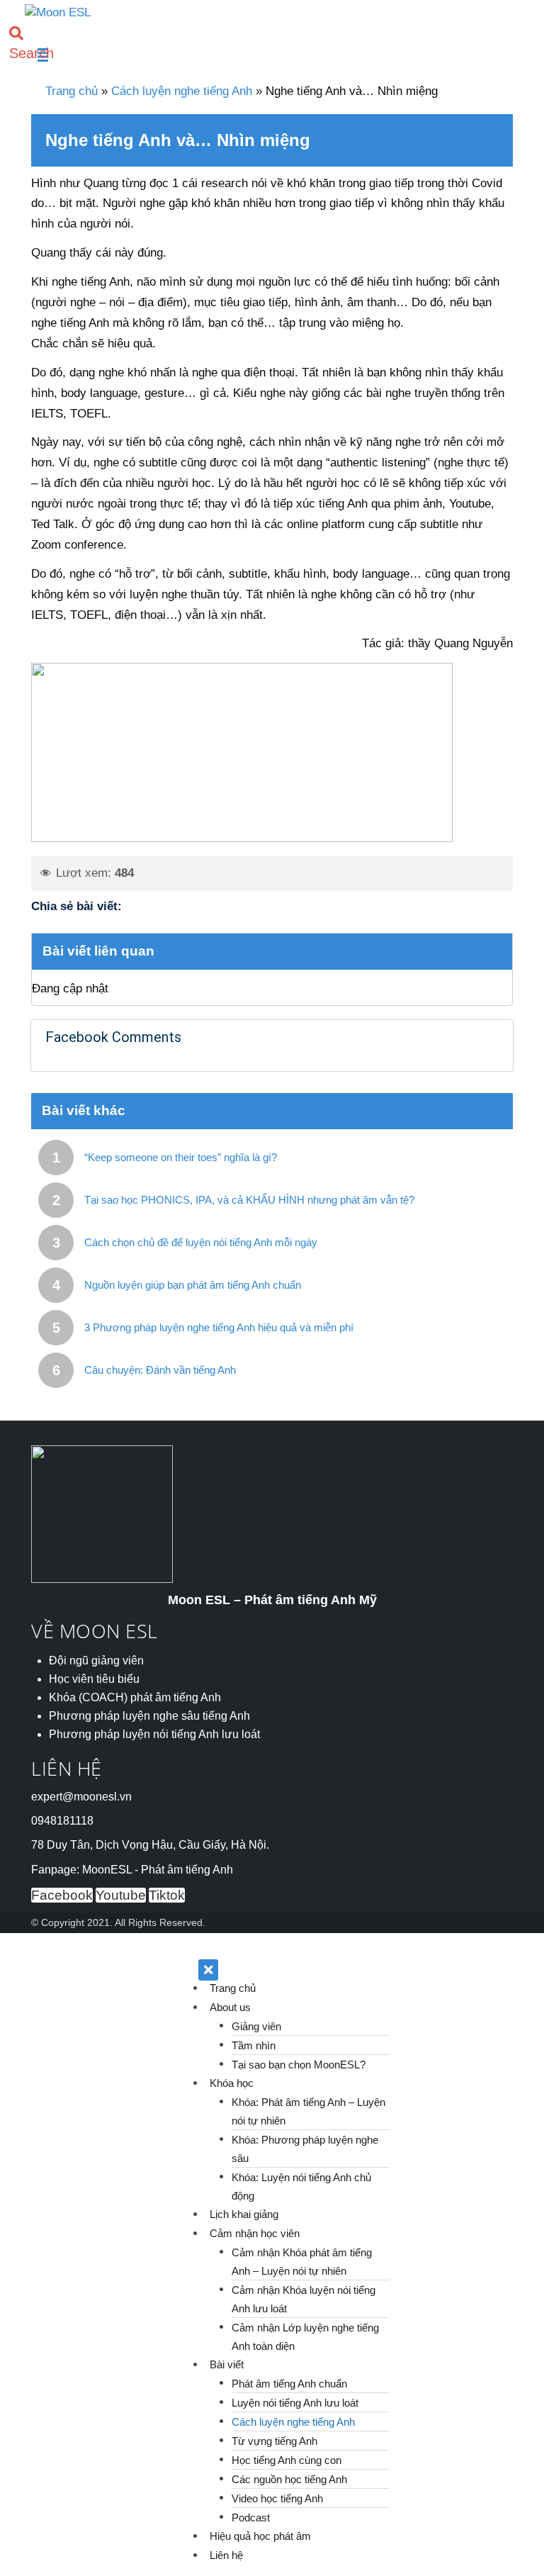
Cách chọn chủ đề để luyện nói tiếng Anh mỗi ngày (201, 1242)
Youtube (121, 1895)
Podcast (251, 2517)
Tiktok (167, 1895)
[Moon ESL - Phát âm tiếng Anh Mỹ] (58, 12)
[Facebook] (169, 906)
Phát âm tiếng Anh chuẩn (289, 2383)
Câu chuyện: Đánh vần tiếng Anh (160, 1370)
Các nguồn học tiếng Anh (289, 2479)
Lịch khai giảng (244, 2214)
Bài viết (227, 2364)
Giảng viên (256, 2026)
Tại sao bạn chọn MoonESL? (299, 2064)
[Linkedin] (196, 906)
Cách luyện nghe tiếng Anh (182, 91)
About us (230, 2007)
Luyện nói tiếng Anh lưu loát (295, 2402)
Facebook (62, 1895)
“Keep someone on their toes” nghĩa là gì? (181, 1157)
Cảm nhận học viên (255, 2233)
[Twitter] (140, 906)
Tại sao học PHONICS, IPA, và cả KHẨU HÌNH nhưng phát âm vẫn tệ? (249, 1200)
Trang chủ (72, 91)
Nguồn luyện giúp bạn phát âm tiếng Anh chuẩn (193, 1285)
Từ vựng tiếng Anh (274, 2440)
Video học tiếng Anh (277, 2498)
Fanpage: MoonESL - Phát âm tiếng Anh (132, 1870)
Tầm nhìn (254, 2045)
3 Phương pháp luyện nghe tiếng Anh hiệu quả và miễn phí (219, 1327)
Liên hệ (226, 2555)
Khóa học (232, 2083)
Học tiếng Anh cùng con (287, 2459)
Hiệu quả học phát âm (260, 2536)
